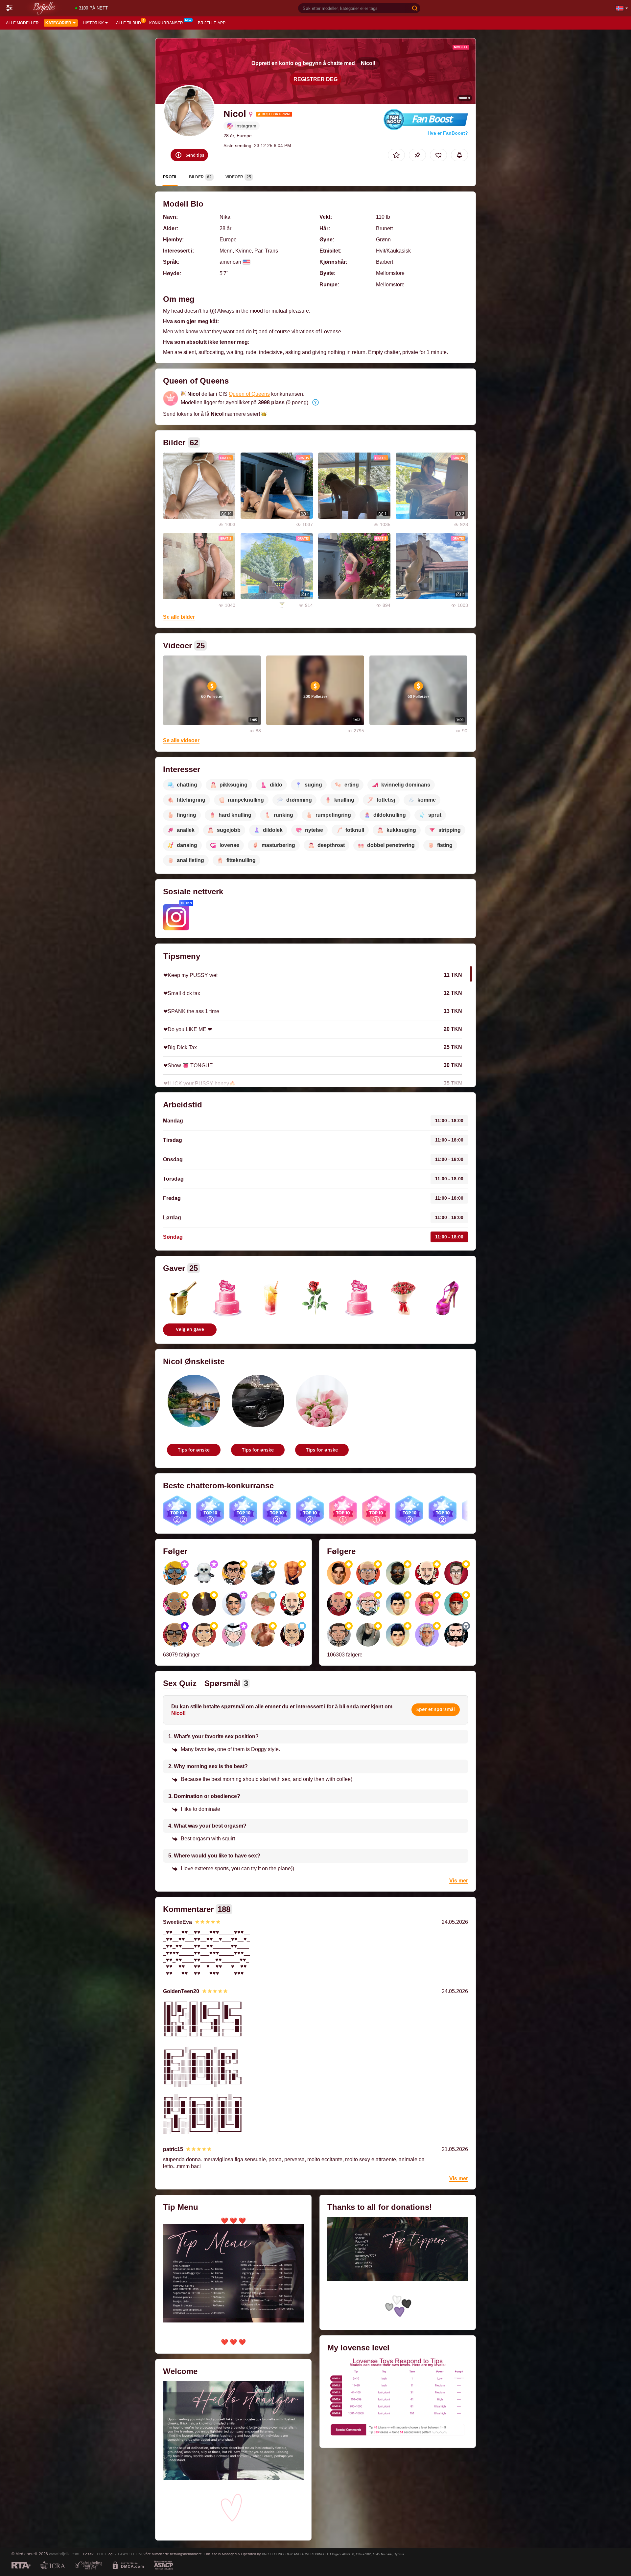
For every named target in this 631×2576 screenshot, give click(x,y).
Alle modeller (22, 23)
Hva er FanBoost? (448, 133)
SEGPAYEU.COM (128, 2554)
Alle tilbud (129, 23)
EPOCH (101, 2554)
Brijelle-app (212, 23)
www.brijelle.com (64, 2554)
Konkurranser (166, 23)
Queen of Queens (249, 394)
